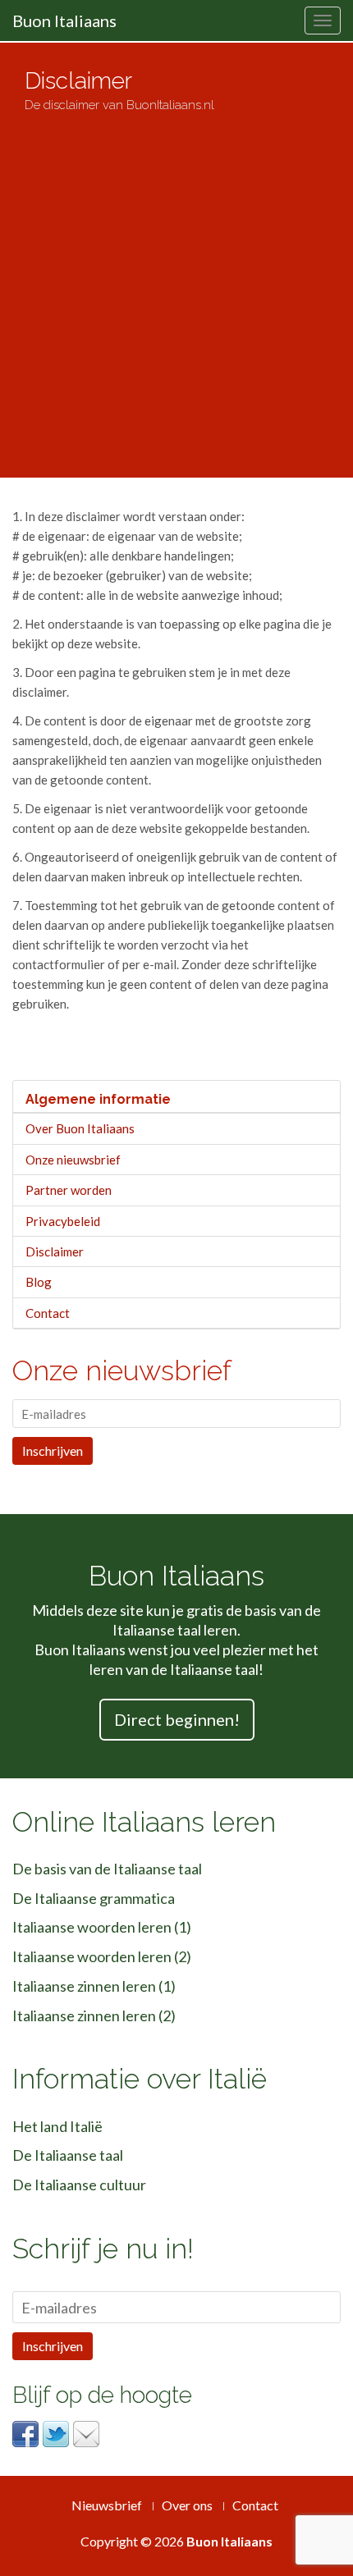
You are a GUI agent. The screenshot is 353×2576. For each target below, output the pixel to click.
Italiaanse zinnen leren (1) (94, 1986)
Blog (39, 1282)
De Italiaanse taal (68, 2155)
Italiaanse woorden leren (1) (102, 1927)
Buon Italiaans (64, 21)
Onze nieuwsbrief (73, 1160)
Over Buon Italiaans (80, 1128)
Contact (48, 1313)
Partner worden (69, 1190)
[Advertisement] (176, 288)
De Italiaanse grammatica (94, 1898)
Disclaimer (55, 1251)
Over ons (187, 2505)
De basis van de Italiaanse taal (107, 1869)
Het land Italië (57, 2126)
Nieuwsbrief (107, 2505)
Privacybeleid (63, 1221)
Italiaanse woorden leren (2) (102, 1956)
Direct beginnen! (177, 1719)
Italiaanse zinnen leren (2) (94, 2016)
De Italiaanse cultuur (79, 2185)
